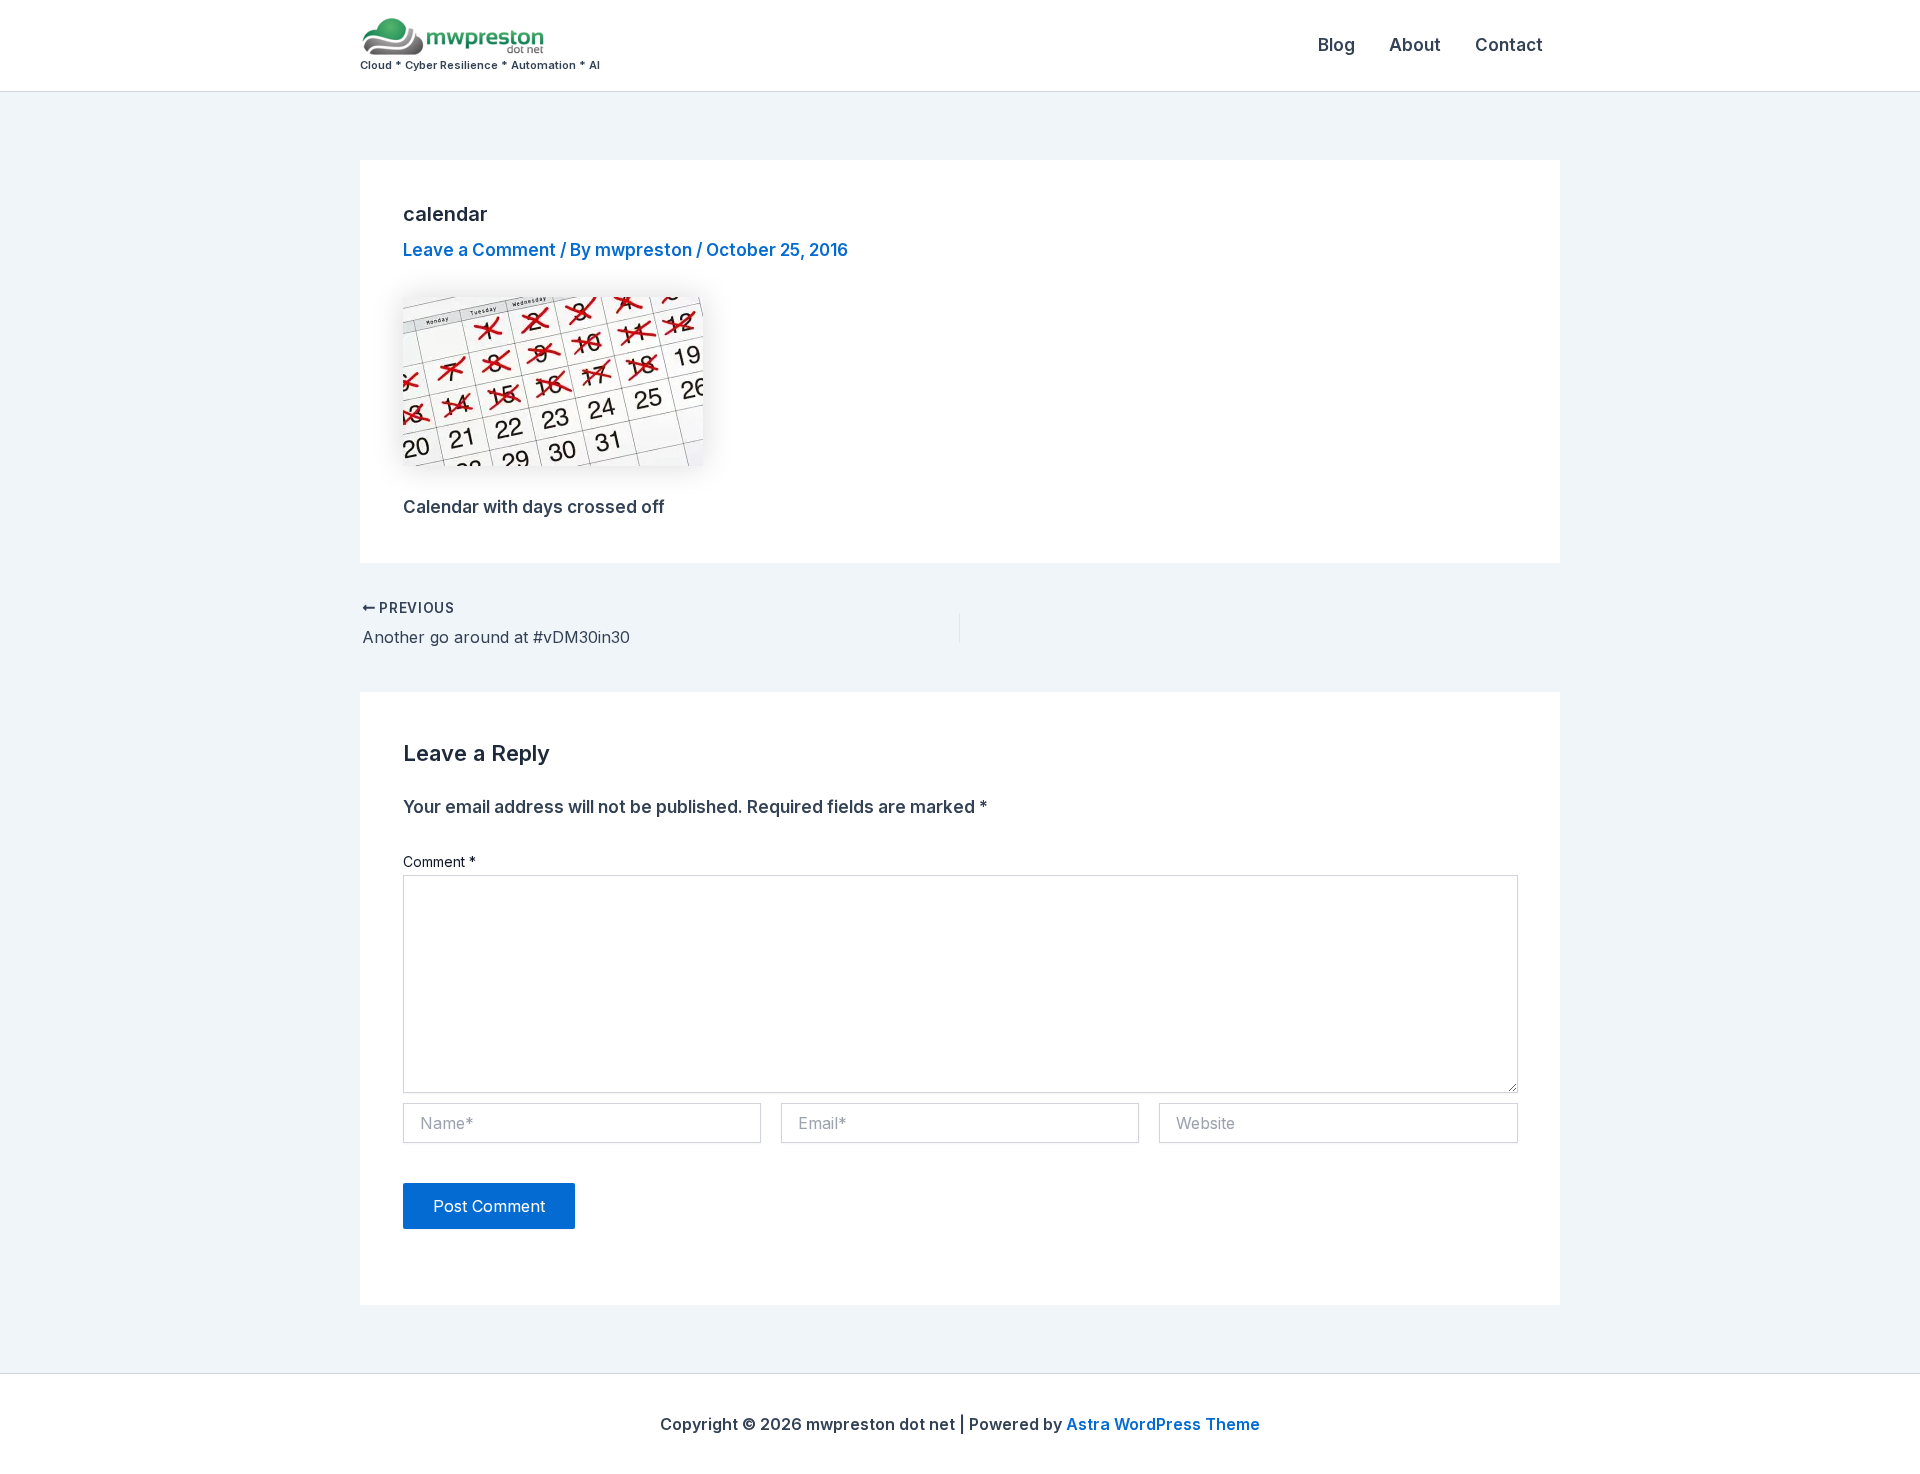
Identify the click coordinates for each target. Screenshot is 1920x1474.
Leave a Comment (479, 250)
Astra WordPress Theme (1163, 1424)
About (1415, 45)
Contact (1509, 45)
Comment (439, 861)
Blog (1336, 45)
